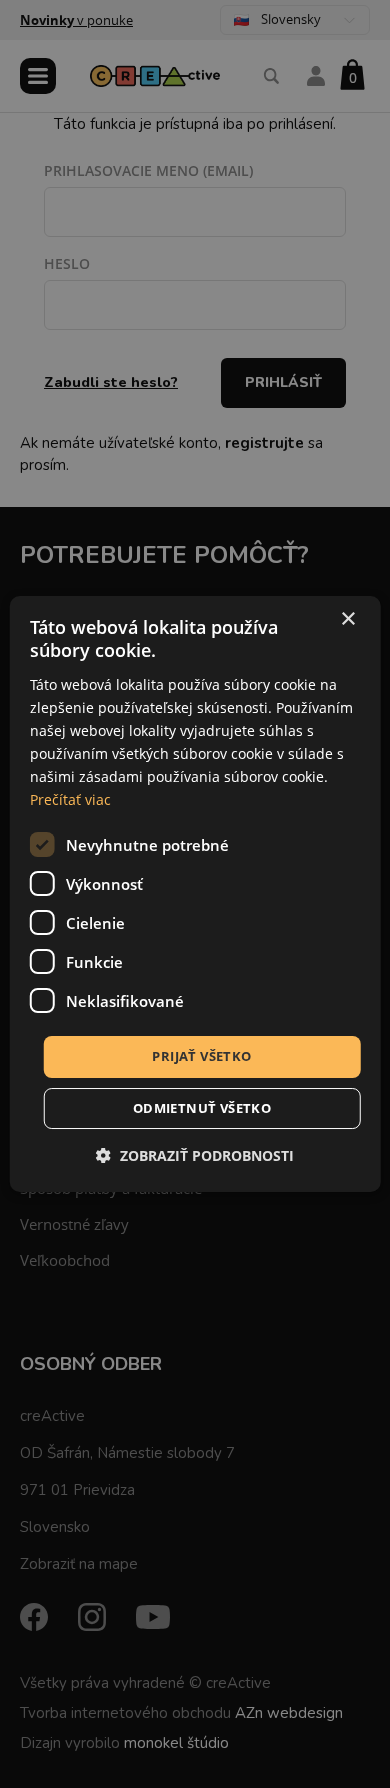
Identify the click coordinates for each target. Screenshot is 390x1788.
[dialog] (195, 894)
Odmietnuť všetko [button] (202, 1108)
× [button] (347, 619)
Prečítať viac (70, 799)
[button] (195, 1155)
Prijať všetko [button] (201, 1056)
